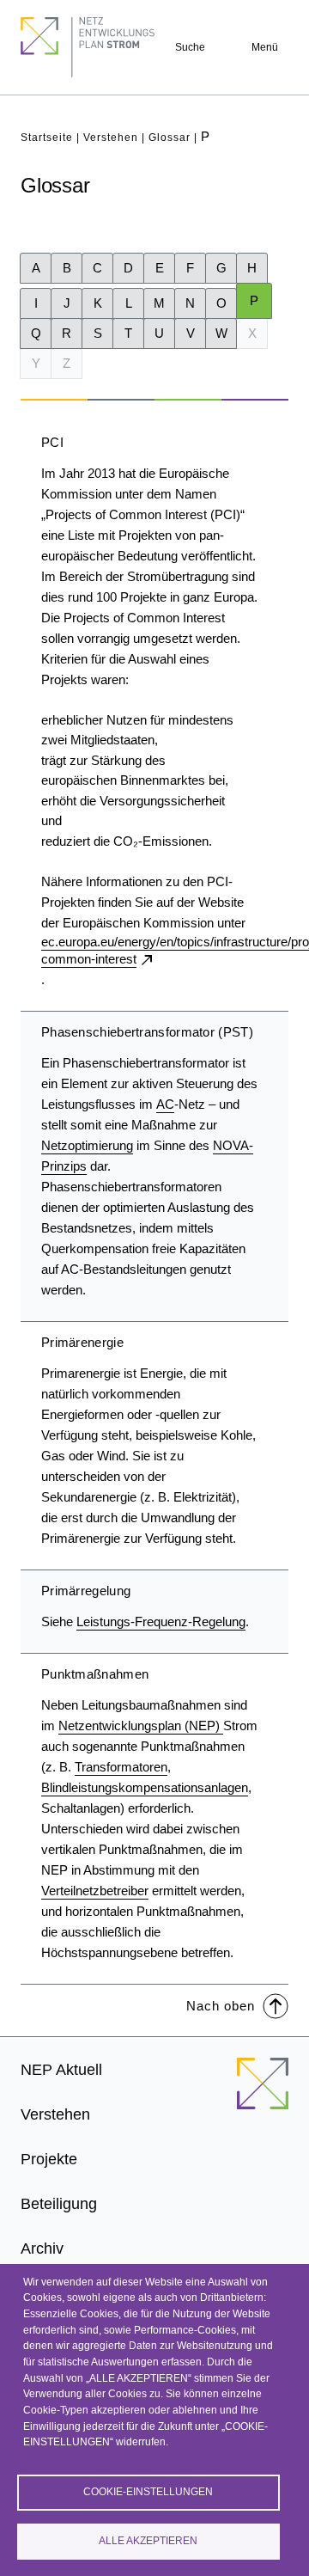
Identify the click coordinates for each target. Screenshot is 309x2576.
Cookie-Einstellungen (148, 2492)
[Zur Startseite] (263, 2094)
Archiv (42, 2249)
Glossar (170, 138)
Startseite (47, 138)
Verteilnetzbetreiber (95, 1891)
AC (165, 1104)
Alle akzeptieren (148, 2541)
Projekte (49, 2159)
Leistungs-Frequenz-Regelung (161, 1621)
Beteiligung (59, 2204)
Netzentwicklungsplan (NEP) (141, 1725)
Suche (190, 47)
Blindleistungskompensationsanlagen (145, 1787)
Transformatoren (121, 1767)
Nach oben (221, 2006)
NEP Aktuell (61, 2070)
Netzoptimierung (87, 1145)
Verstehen (111, 138)
